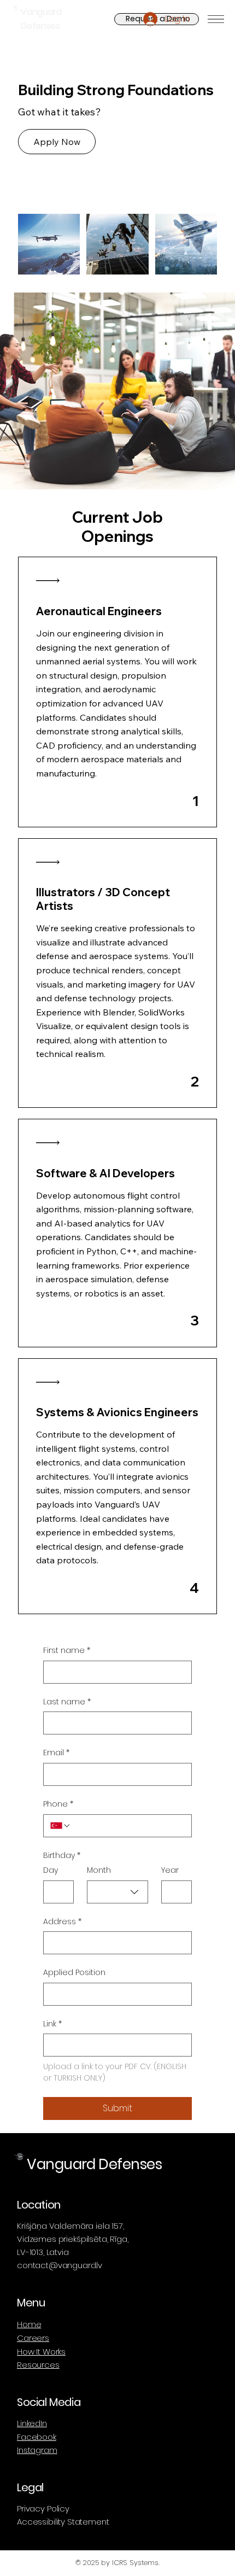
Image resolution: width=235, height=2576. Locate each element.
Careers (33, 2338)
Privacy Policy (43, 2508)
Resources (38, 2365)
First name (67, 1651)
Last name (67, 1702)
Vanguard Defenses (94, 2164)
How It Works (41, 2352)
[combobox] (117, 1892)
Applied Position (74, 1973)
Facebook (37, 2437)
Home (29, 2324)
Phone (58, 1804)
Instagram (37, 2450)
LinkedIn (32, 2423)
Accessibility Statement (63, 2522)
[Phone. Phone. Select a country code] (61, 1826)
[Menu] (216, 19)
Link (52, 2024)
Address (62, 1922)
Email (56, 1753)
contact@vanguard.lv (60, 2265)
